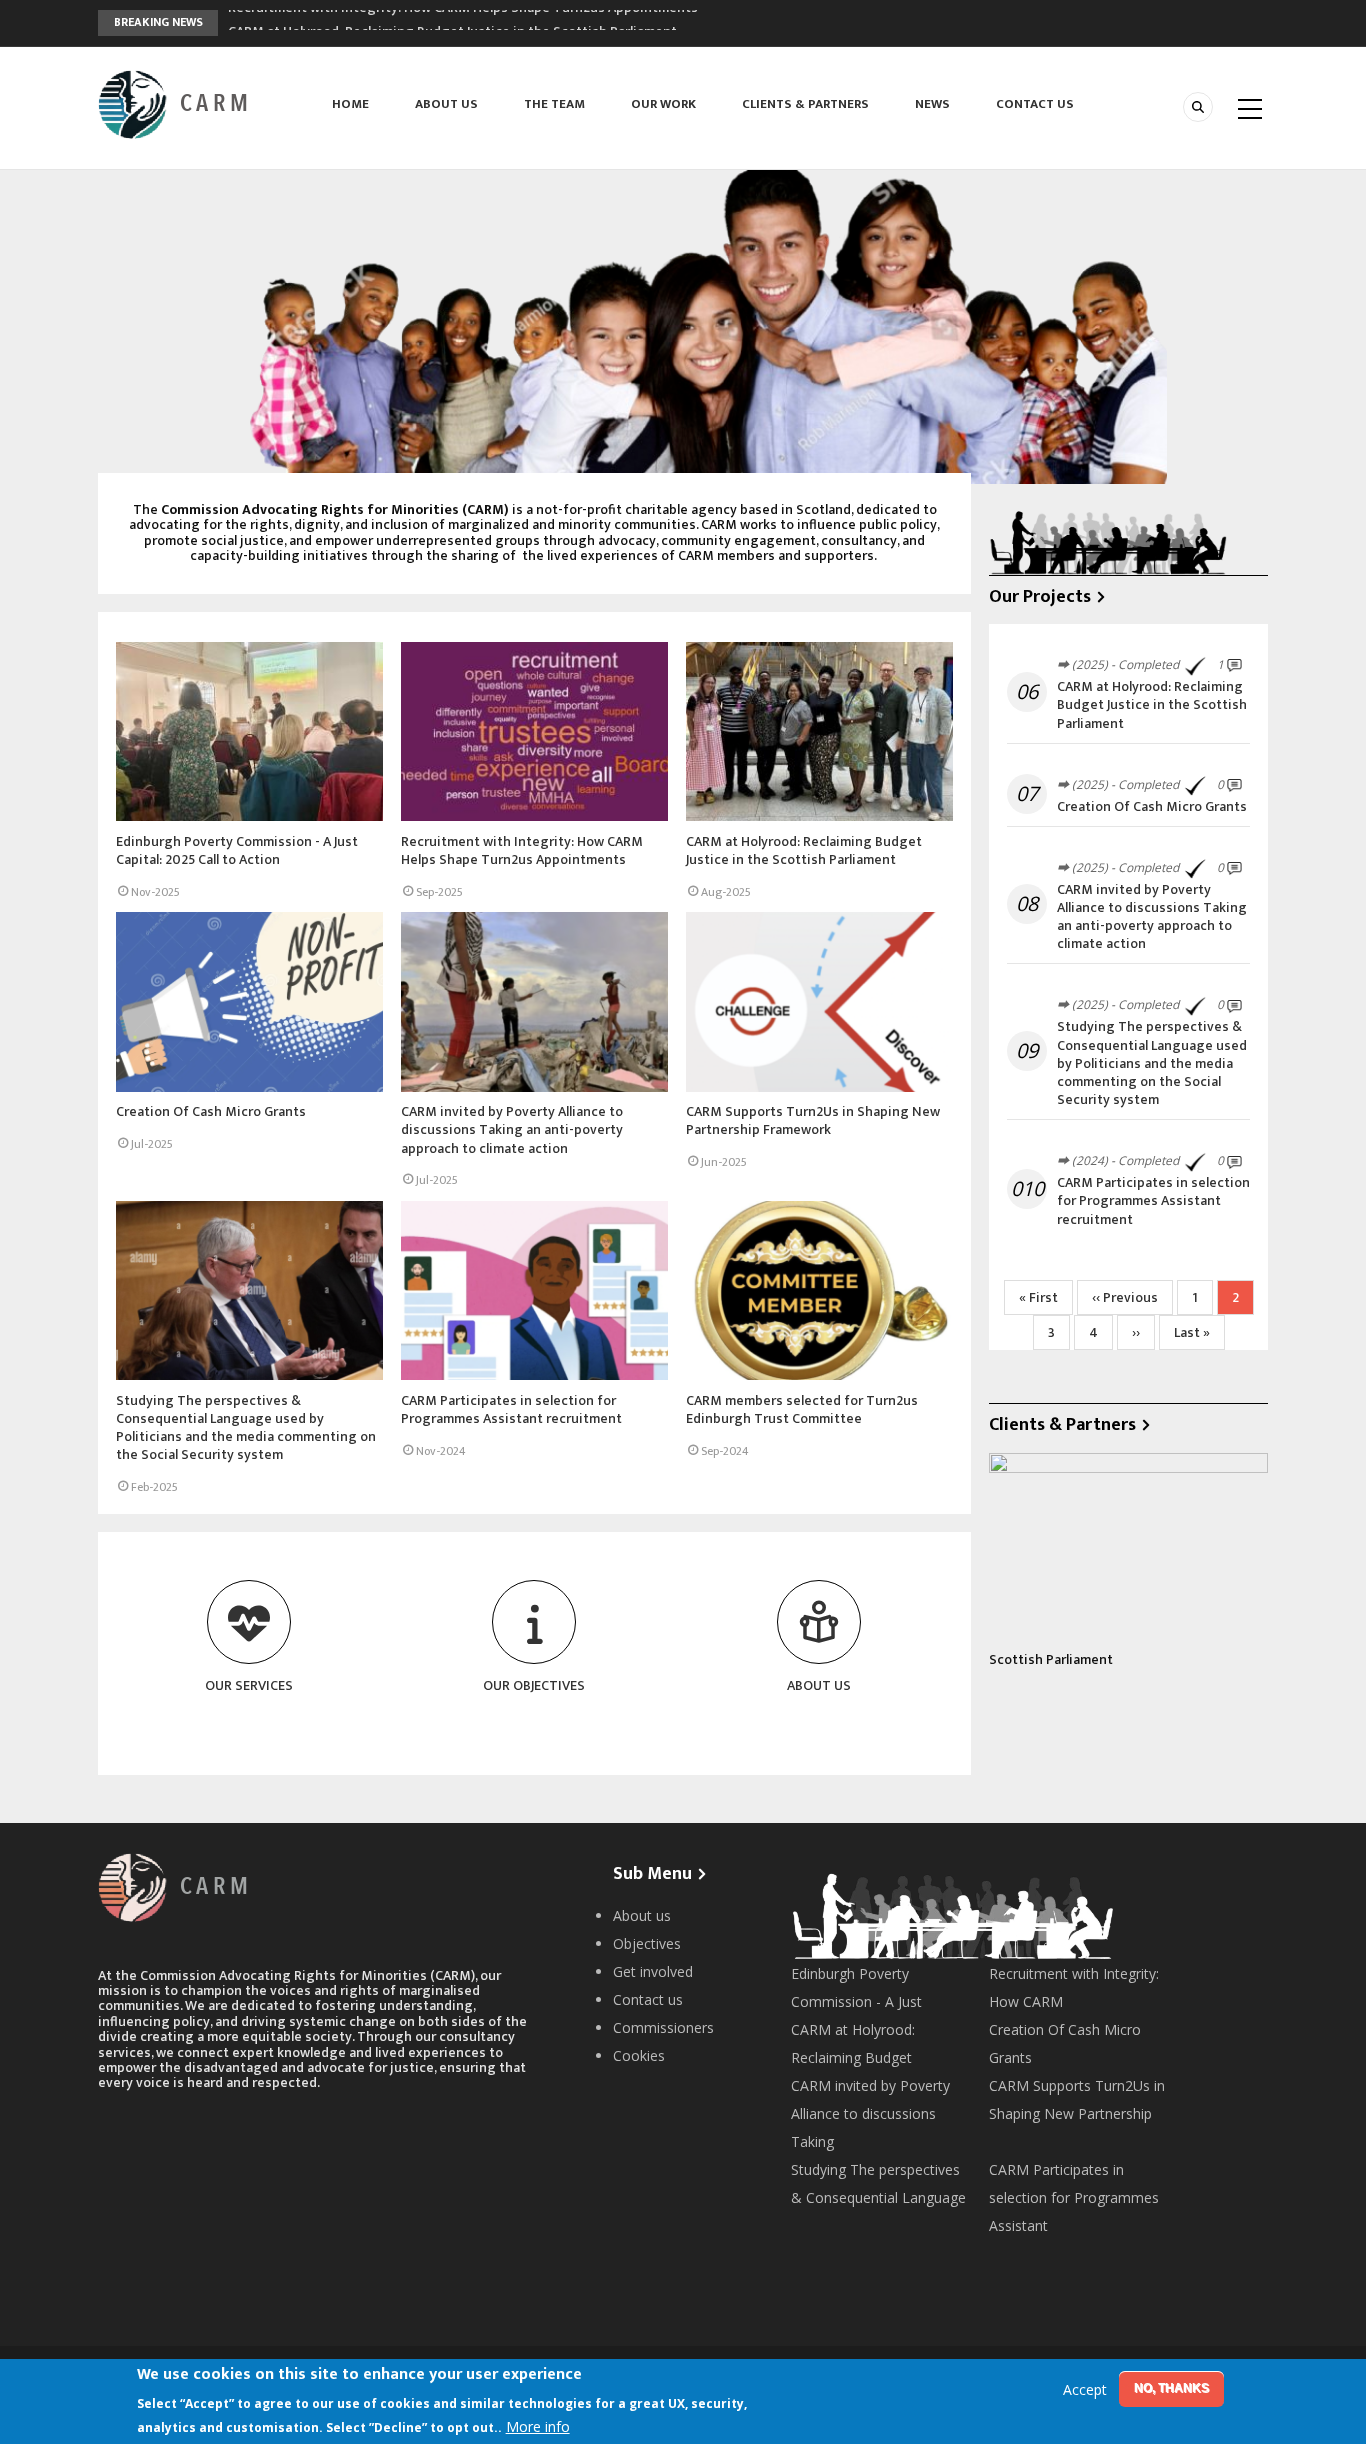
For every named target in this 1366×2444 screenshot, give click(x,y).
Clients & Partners (805, 104)
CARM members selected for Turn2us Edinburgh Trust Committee (802, 1410)
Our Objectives (534, 1685)
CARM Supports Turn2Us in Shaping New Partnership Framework (813, 1121)
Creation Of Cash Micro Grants (211, 1112)
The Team (554, 104)
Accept (1085, 2390)
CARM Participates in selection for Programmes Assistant (1074, 2197)
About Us (446, 104)
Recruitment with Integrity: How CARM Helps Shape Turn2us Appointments (522, 851)
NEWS (932, 104)
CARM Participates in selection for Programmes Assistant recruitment (511, 1410)
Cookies (639, 2055)
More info (538, 2426)
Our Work (663, 104)
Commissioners (663, 2027)
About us (644, 1915)
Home (350, 104)
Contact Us (1035, 104)
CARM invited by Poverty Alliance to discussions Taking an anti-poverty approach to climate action (512, 1130)
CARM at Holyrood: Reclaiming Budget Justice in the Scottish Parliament (452, 22)
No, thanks (1171, 2388)
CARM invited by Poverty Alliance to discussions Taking (870, 2113)
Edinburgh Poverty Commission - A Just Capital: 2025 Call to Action (237, 851)
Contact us (650, 1999)
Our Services (249, 1685)
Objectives (647, 1943)
